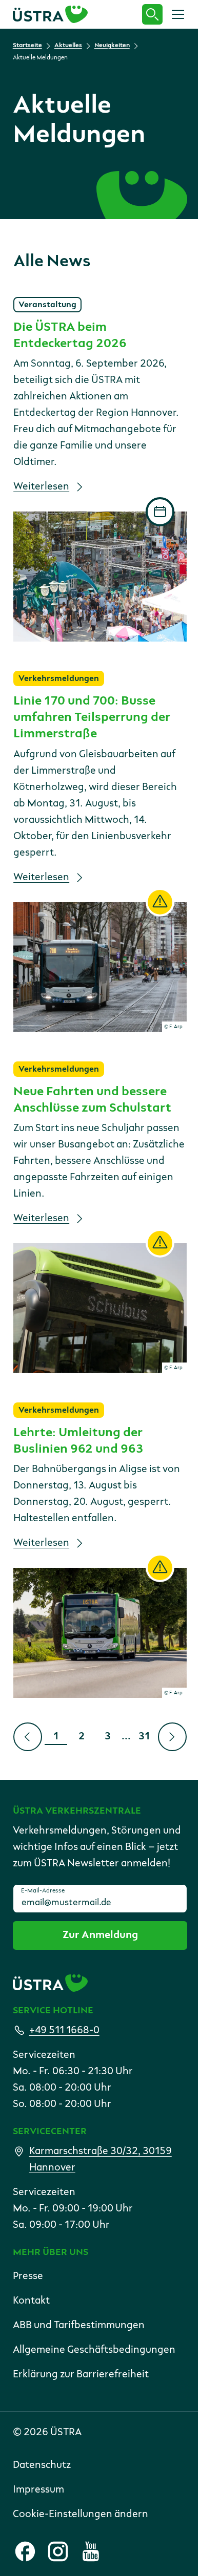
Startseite (27, 46)
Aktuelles (68, 46)
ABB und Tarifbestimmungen (79, 2326)
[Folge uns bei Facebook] (25, 2551)
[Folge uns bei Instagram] (58, 2551)
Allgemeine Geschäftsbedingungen (94, 2350)
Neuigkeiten (112, 46)
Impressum (38, 2490)
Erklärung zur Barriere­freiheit (81, 2375)
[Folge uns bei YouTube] (91, 2551)
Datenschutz (42, 2465)
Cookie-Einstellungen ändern (81, 2515)
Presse (28, 2276)
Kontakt (31, 2301)
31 (147, 1739)
